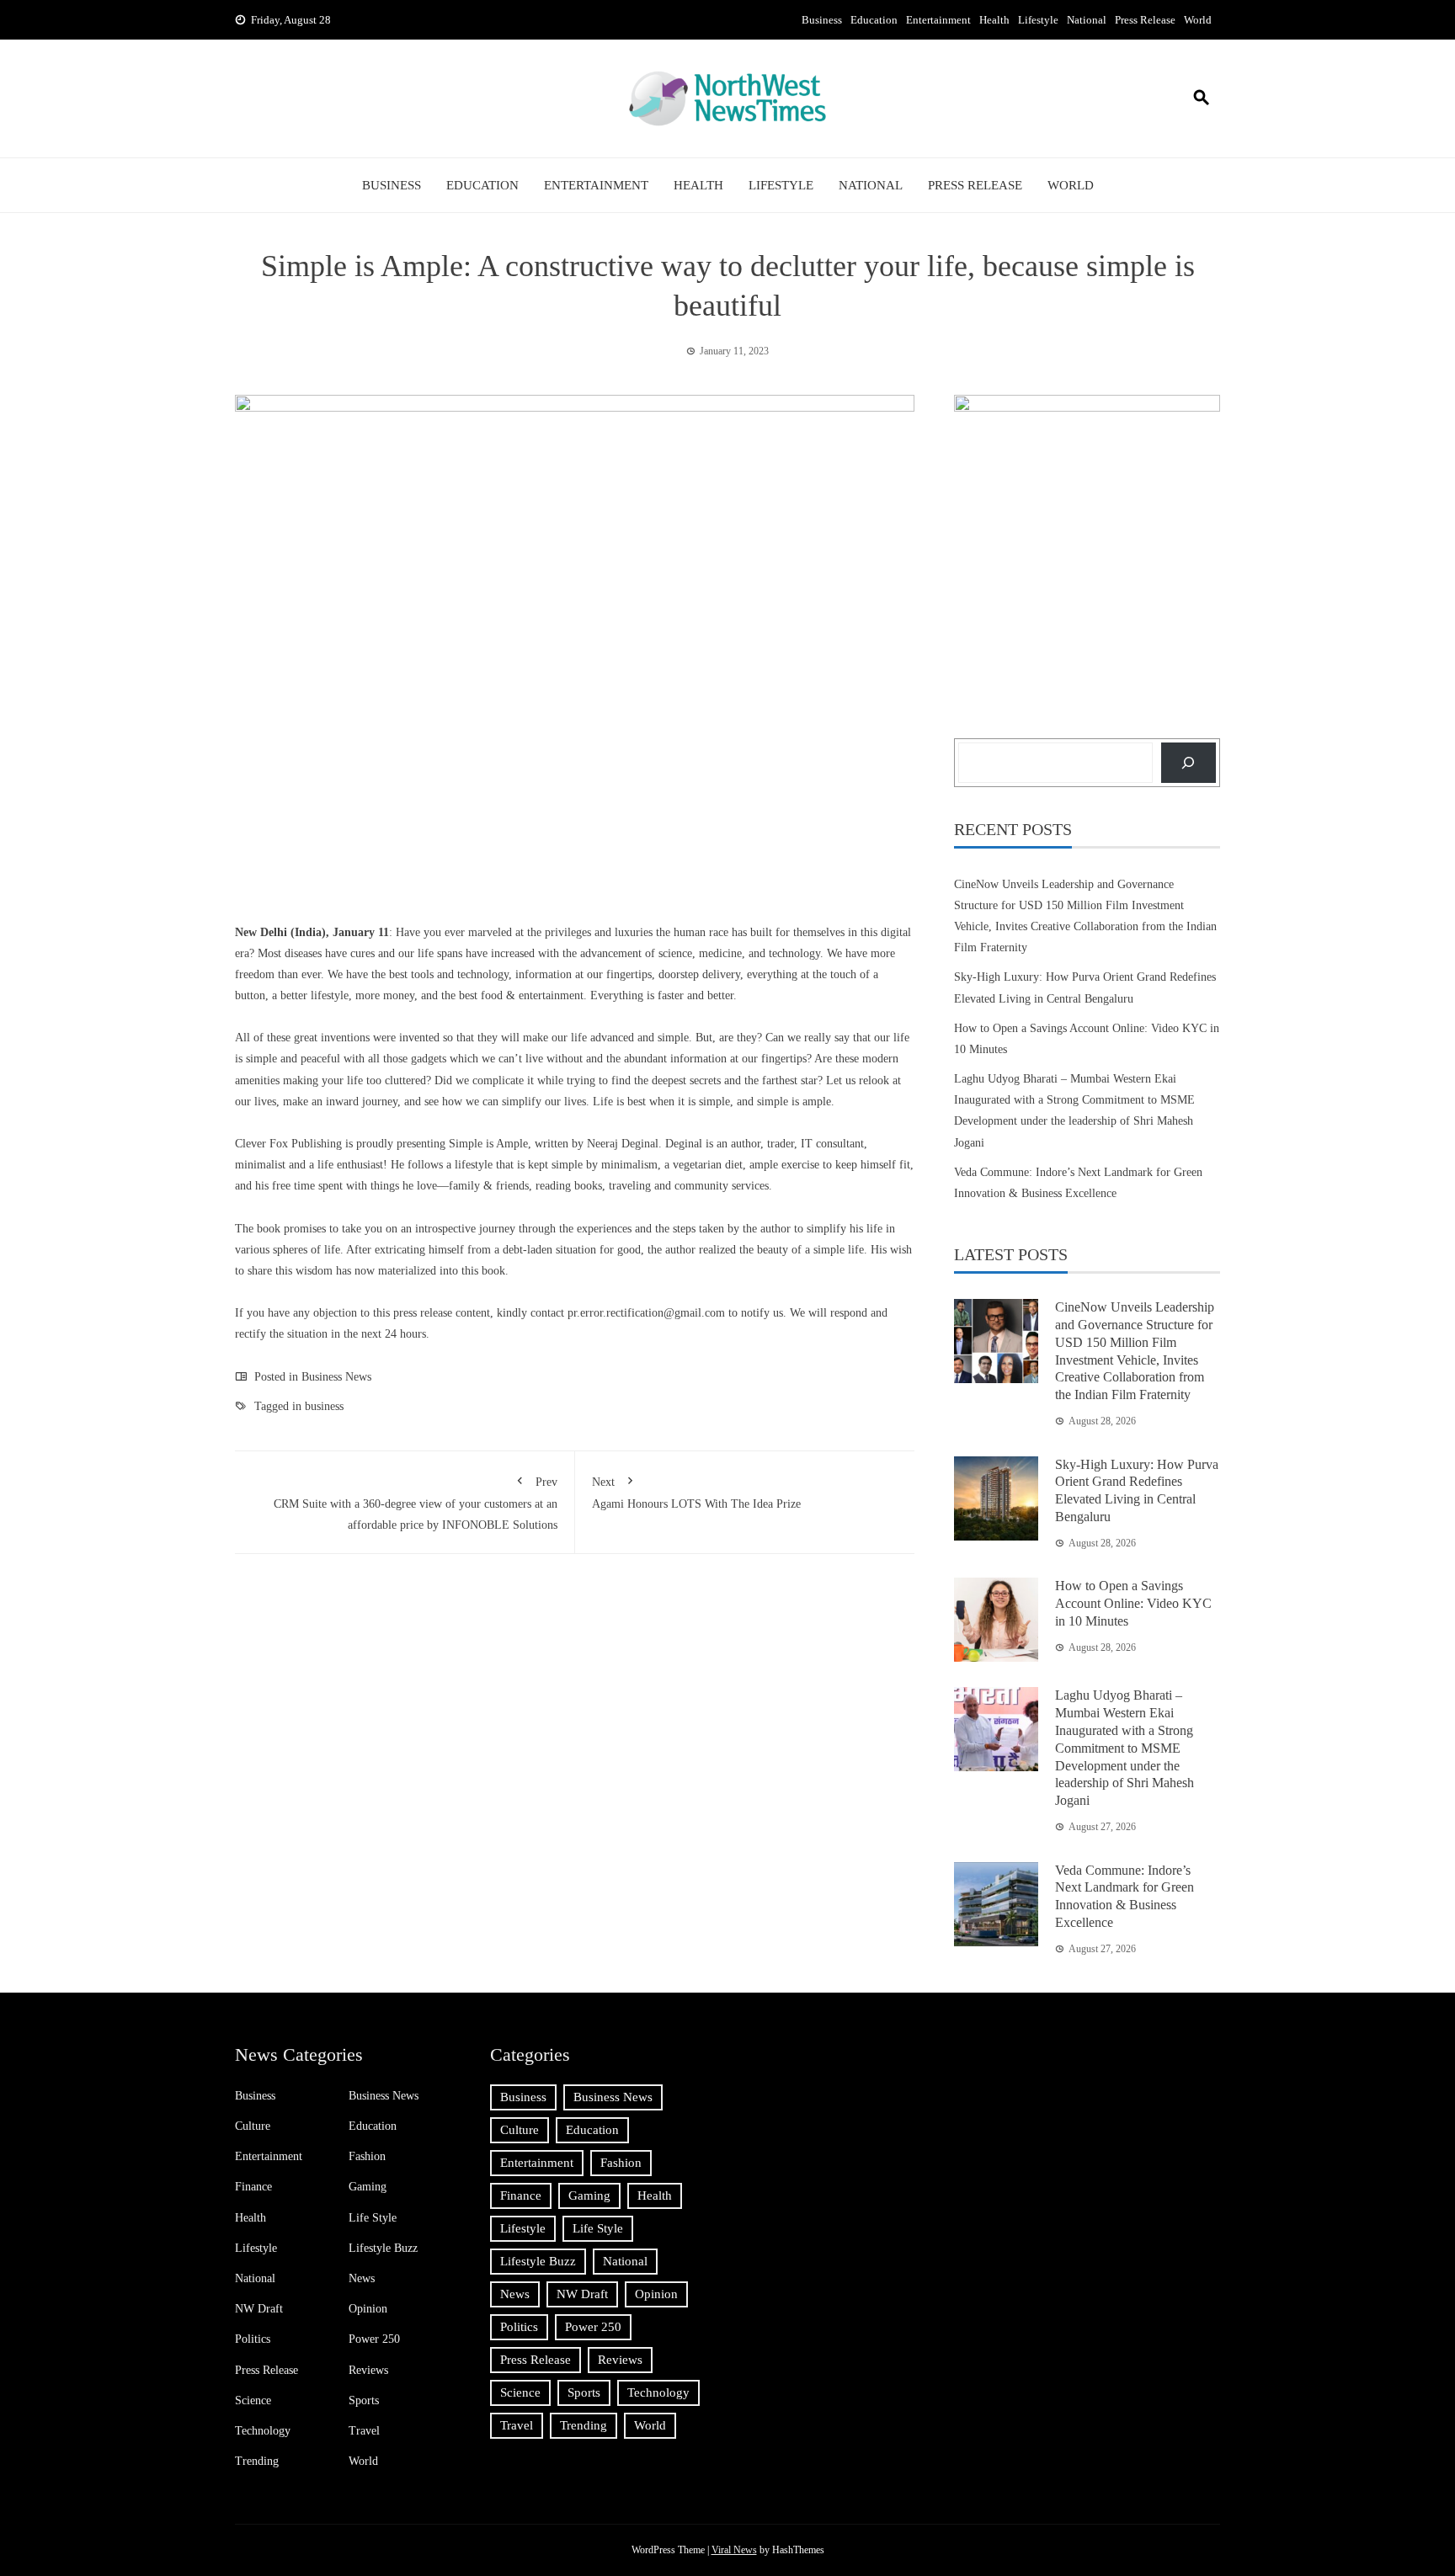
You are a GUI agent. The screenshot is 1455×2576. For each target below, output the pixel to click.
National (1087, 20)
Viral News (734, 2550)
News (362, 2278)
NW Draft (259, 2309)
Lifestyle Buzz (383, 2248)
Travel (364, 2431)
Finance (253, 2187)
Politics (253, 2339)
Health (994, 20)
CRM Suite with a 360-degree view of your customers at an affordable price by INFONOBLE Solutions (416, 1504)
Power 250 (374, 2339)
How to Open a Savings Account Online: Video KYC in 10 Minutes (1133, 1603)
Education (874, 20)
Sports (364, 2400)
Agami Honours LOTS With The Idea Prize (696, 1493)
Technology (263, 2431)
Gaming (368, 2187)
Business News (336, 1377)
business (324, 1406)
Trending (257, 2461)
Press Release (1145, 20)
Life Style (373, 2218)
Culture (253, 2126)
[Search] (1189, 762)
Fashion (367, 2156)
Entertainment (938, 20)
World (1198, 20)
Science (253, 2400)
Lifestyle (1038, 20)
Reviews (368, 2370)
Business (822, 20)
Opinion (368, 2309)
